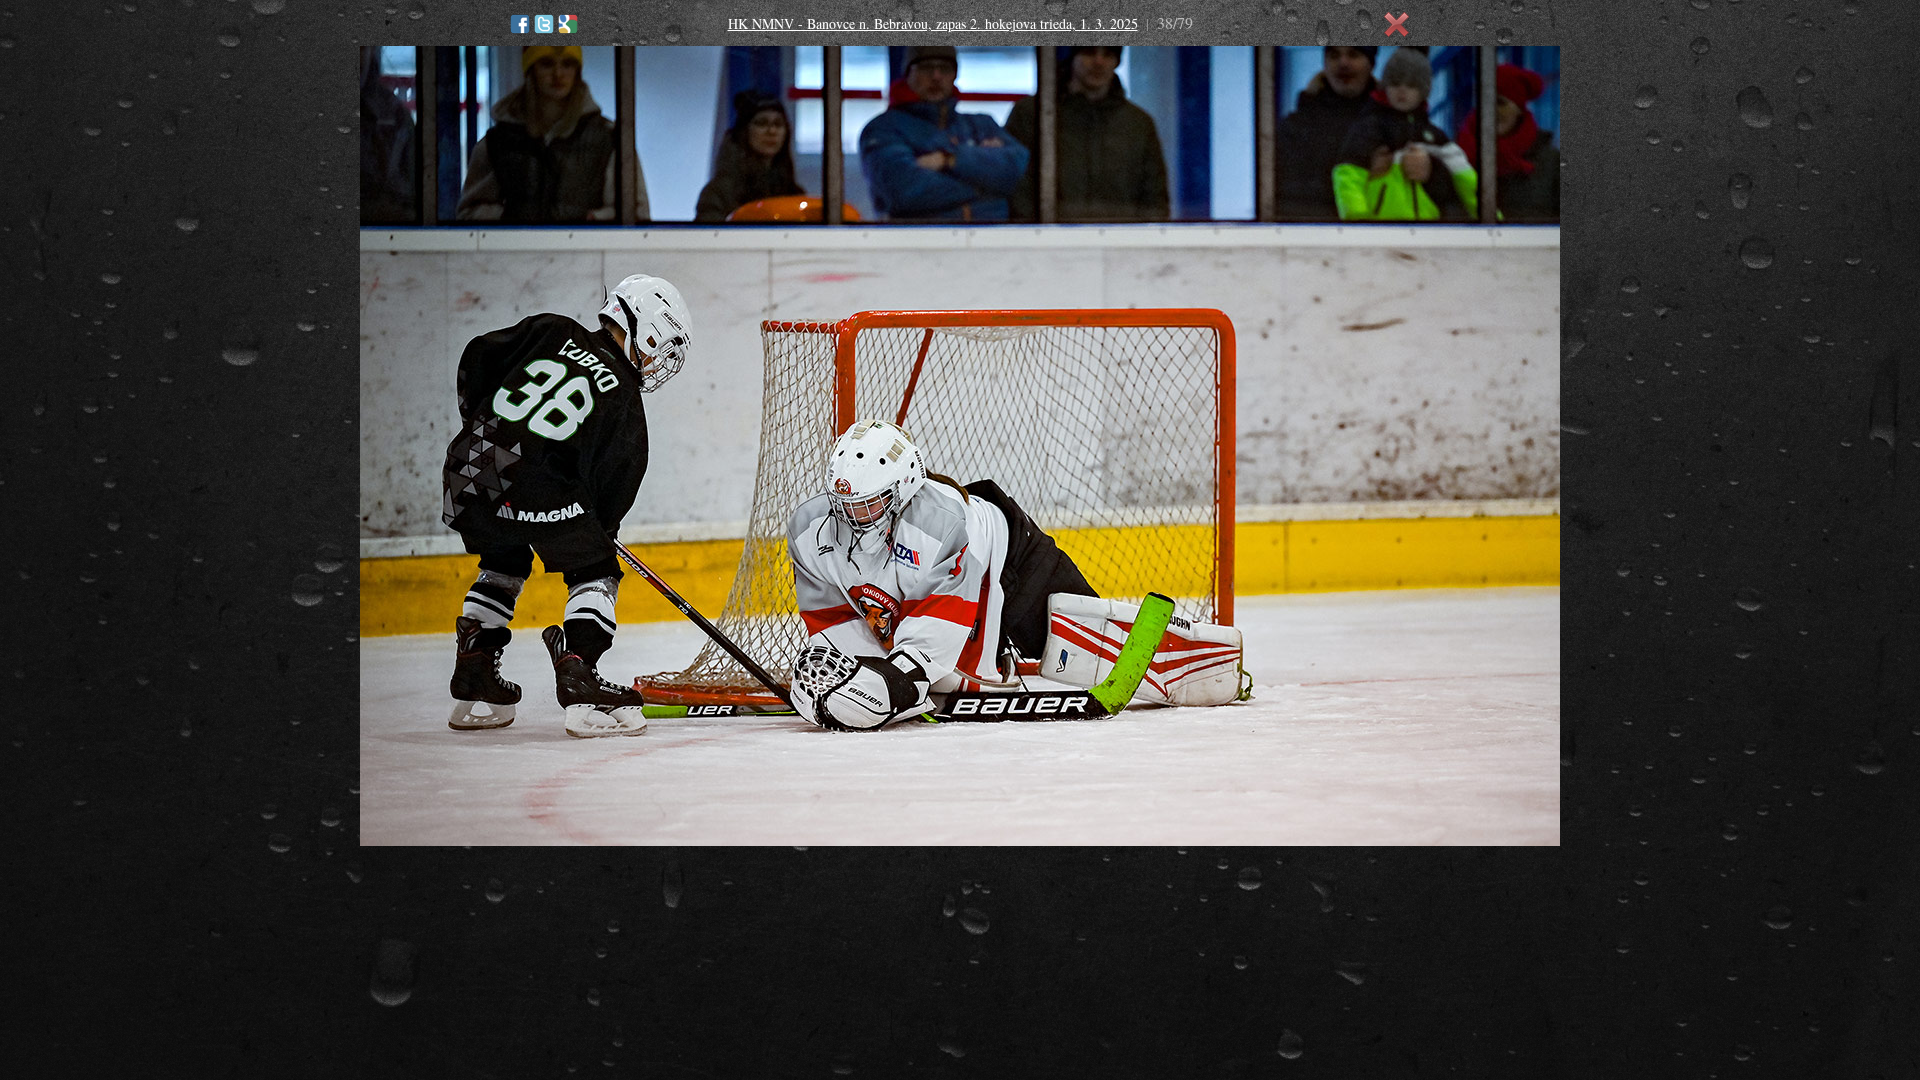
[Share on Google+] (568, 24)
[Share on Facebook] (520, 24)
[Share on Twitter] (544, 24)
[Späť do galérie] (1397, 25)
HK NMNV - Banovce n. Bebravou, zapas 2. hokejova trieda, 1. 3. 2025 (933, 23)
